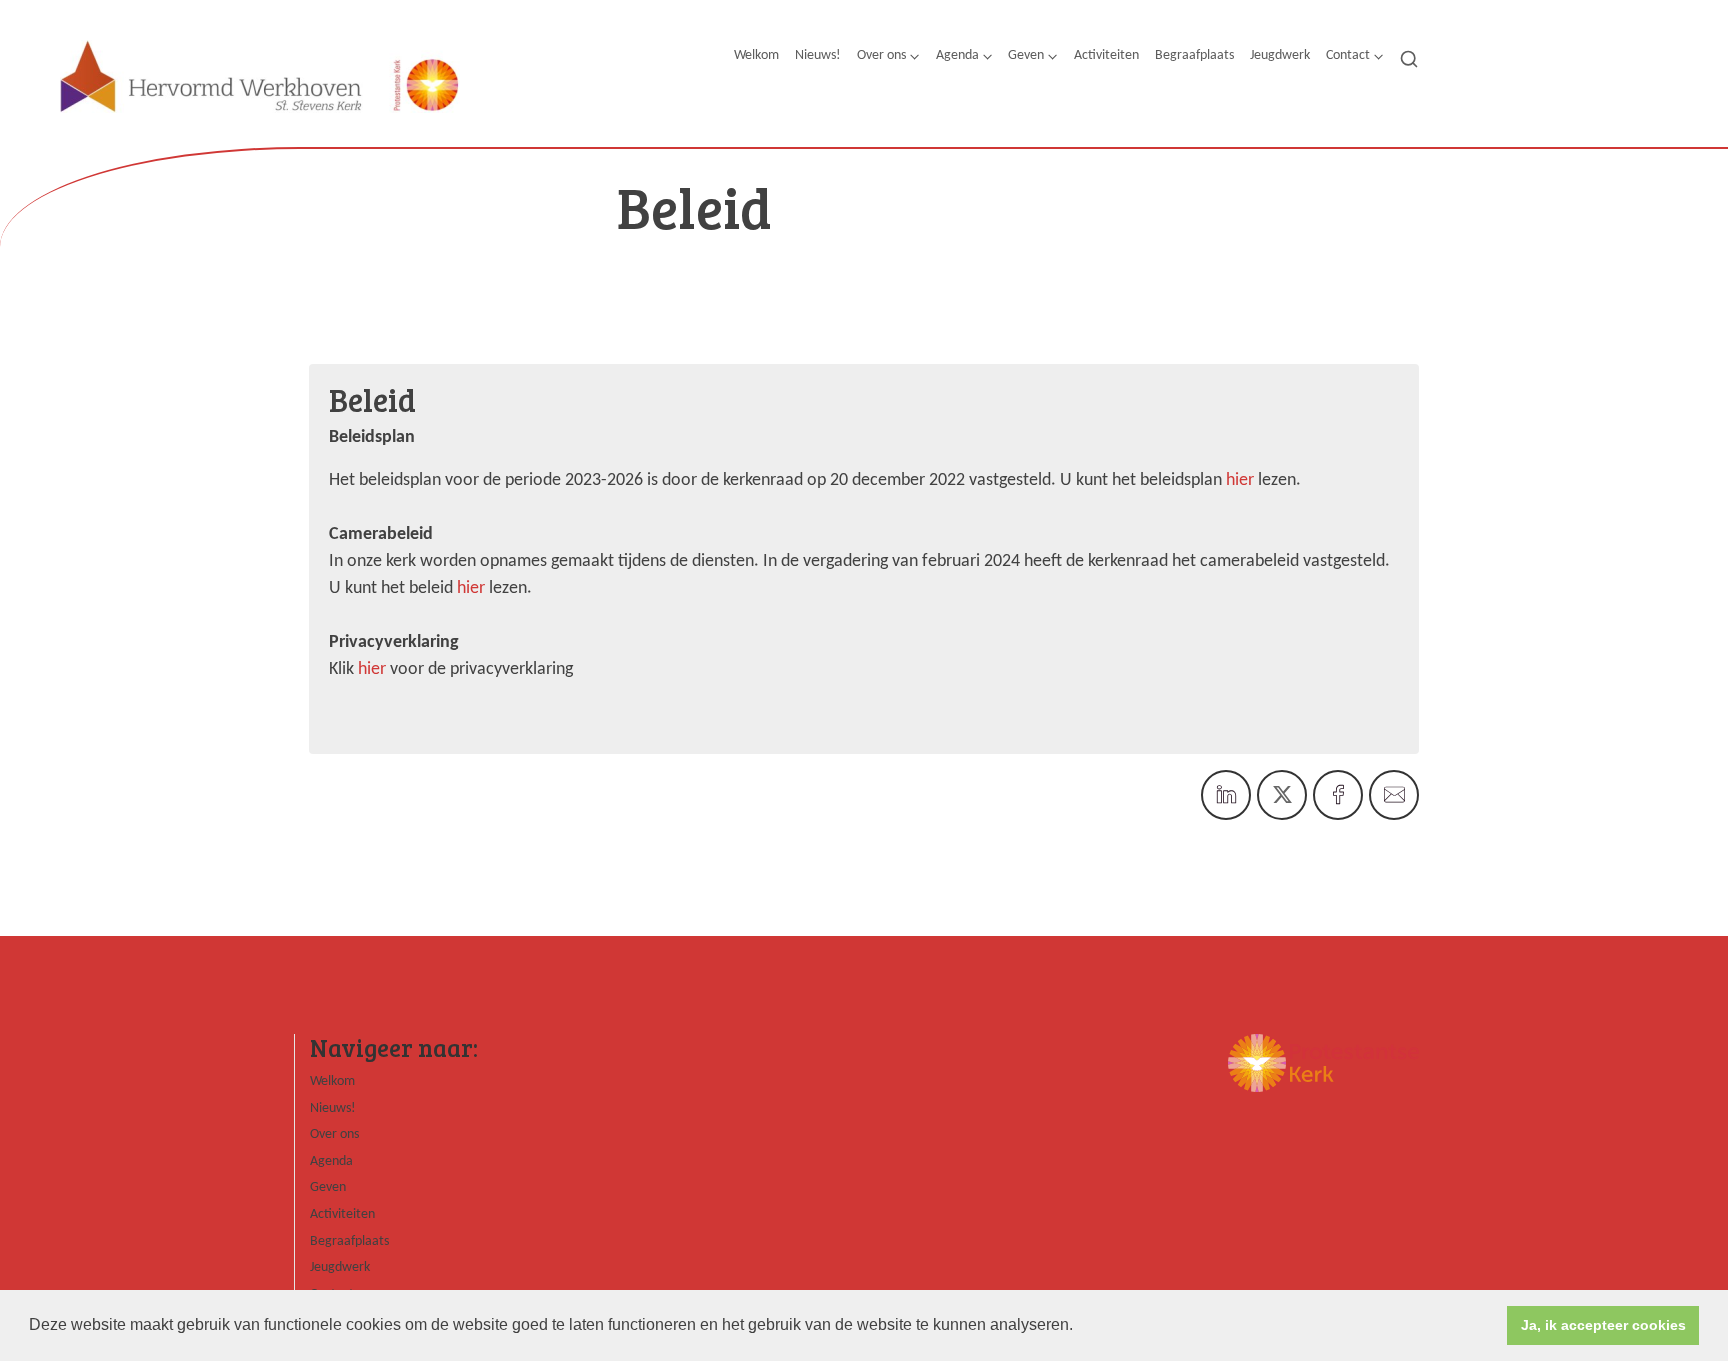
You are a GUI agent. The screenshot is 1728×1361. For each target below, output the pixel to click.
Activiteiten (1106, 55)
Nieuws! (818, 55)
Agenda (957, 55)
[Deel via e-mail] (1394, 795)
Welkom (756, 55)
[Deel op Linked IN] (1226, 795)
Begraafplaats (1194, 55)
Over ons (881, 55)
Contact (1348, 55)
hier (1240, 480)
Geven (1026, 55)
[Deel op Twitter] (1282, 795)
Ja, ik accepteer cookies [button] (1603, 1325)
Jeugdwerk (1280, 55)
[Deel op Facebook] (1338, 795)
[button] (1080, 1327)
